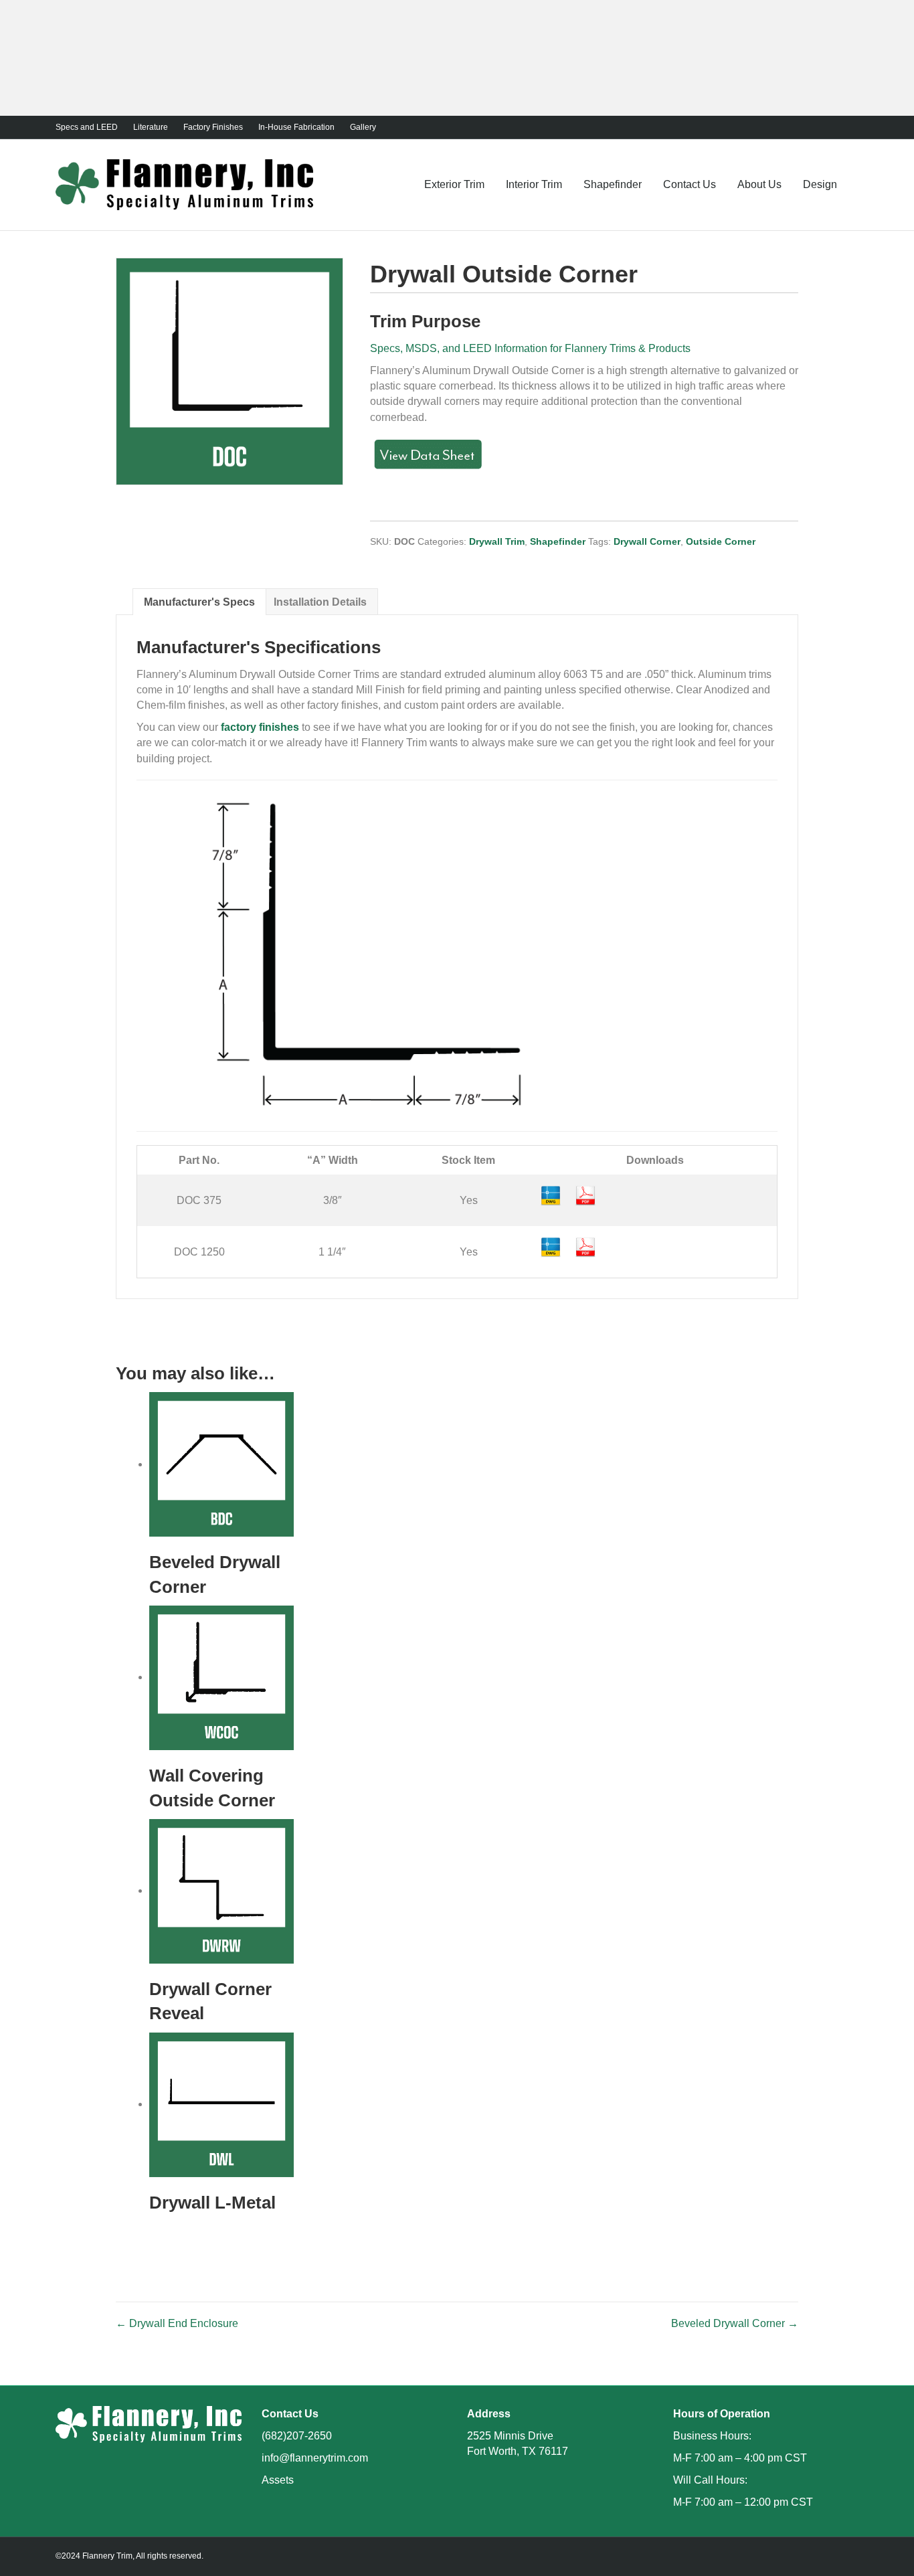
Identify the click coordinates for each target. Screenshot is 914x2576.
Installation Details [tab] (320, 602)
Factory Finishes (213, 127)
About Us (759, 184)
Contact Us (690, 184)
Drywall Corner (647, 541)
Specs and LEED (87, 127)
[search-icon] (853, 184)
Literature (151, 127)
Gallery (363, 127)
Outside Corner (721, 541)
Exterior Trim (454, 184)
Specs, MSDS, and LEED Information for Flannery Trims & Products (530, 348)
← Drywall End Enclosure (177, 2323)
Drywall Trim (497, 541)
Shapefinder (613, 184)
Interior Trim (534, 184)
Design (820, 184)
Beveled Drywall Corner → (735, 2323)
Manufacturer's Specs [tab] (199, 602)
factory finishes (260, 727)
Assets (278, 2480)
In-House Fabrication (296, 127)
